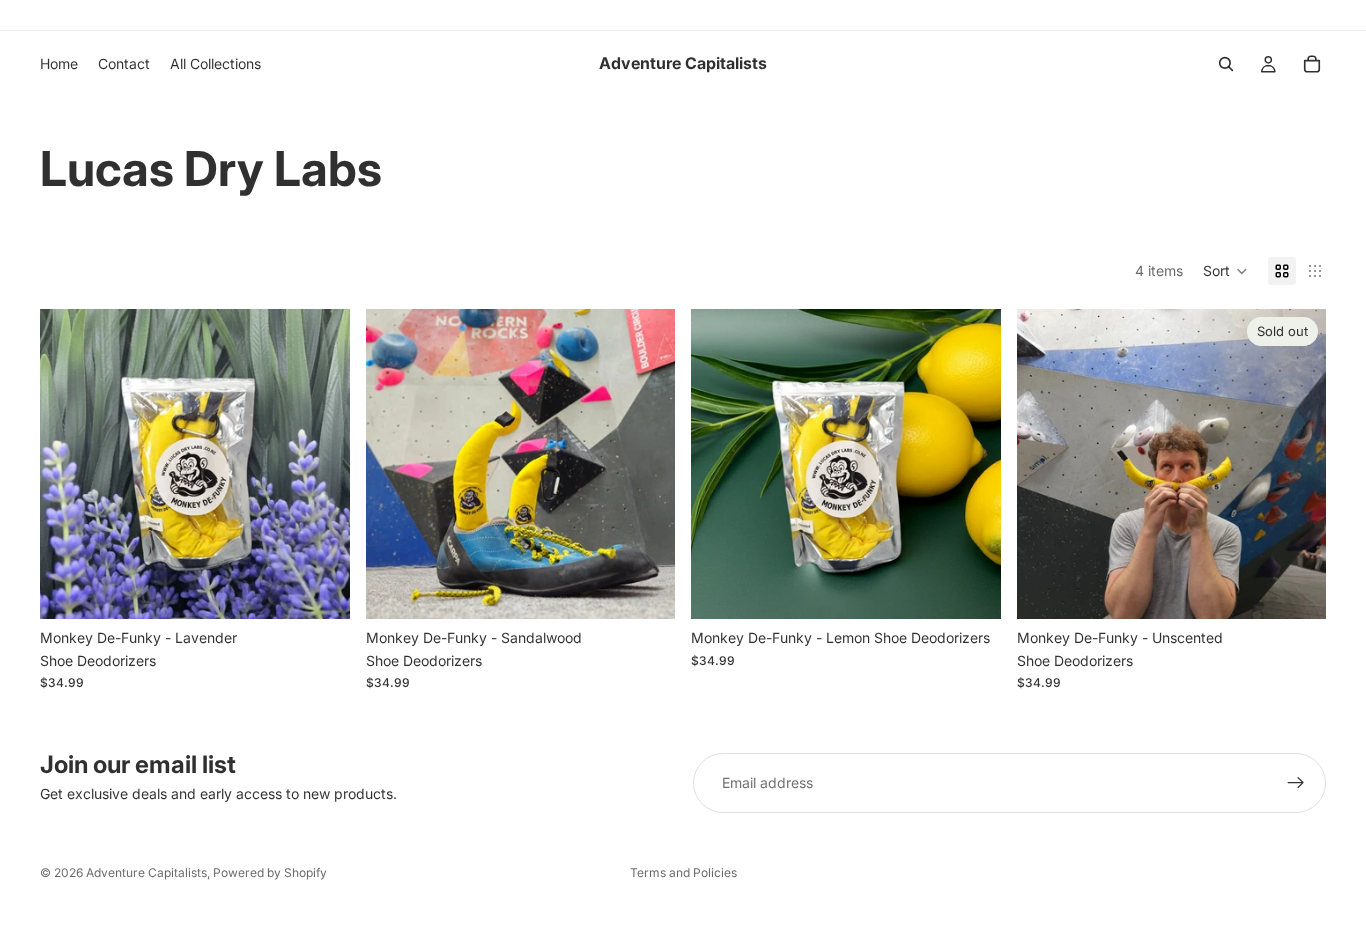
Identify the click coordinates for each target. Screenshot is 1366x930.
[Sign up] (1296, 783)
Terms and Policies (683, 872)
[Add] (319, 589)
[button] (1225, 271)
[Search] (1226, 64)
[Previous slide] (70, 464)
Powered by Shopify (270, 872)
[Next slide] (320, 464)
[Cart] (1312, 64)
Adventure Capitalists (146, 872)
